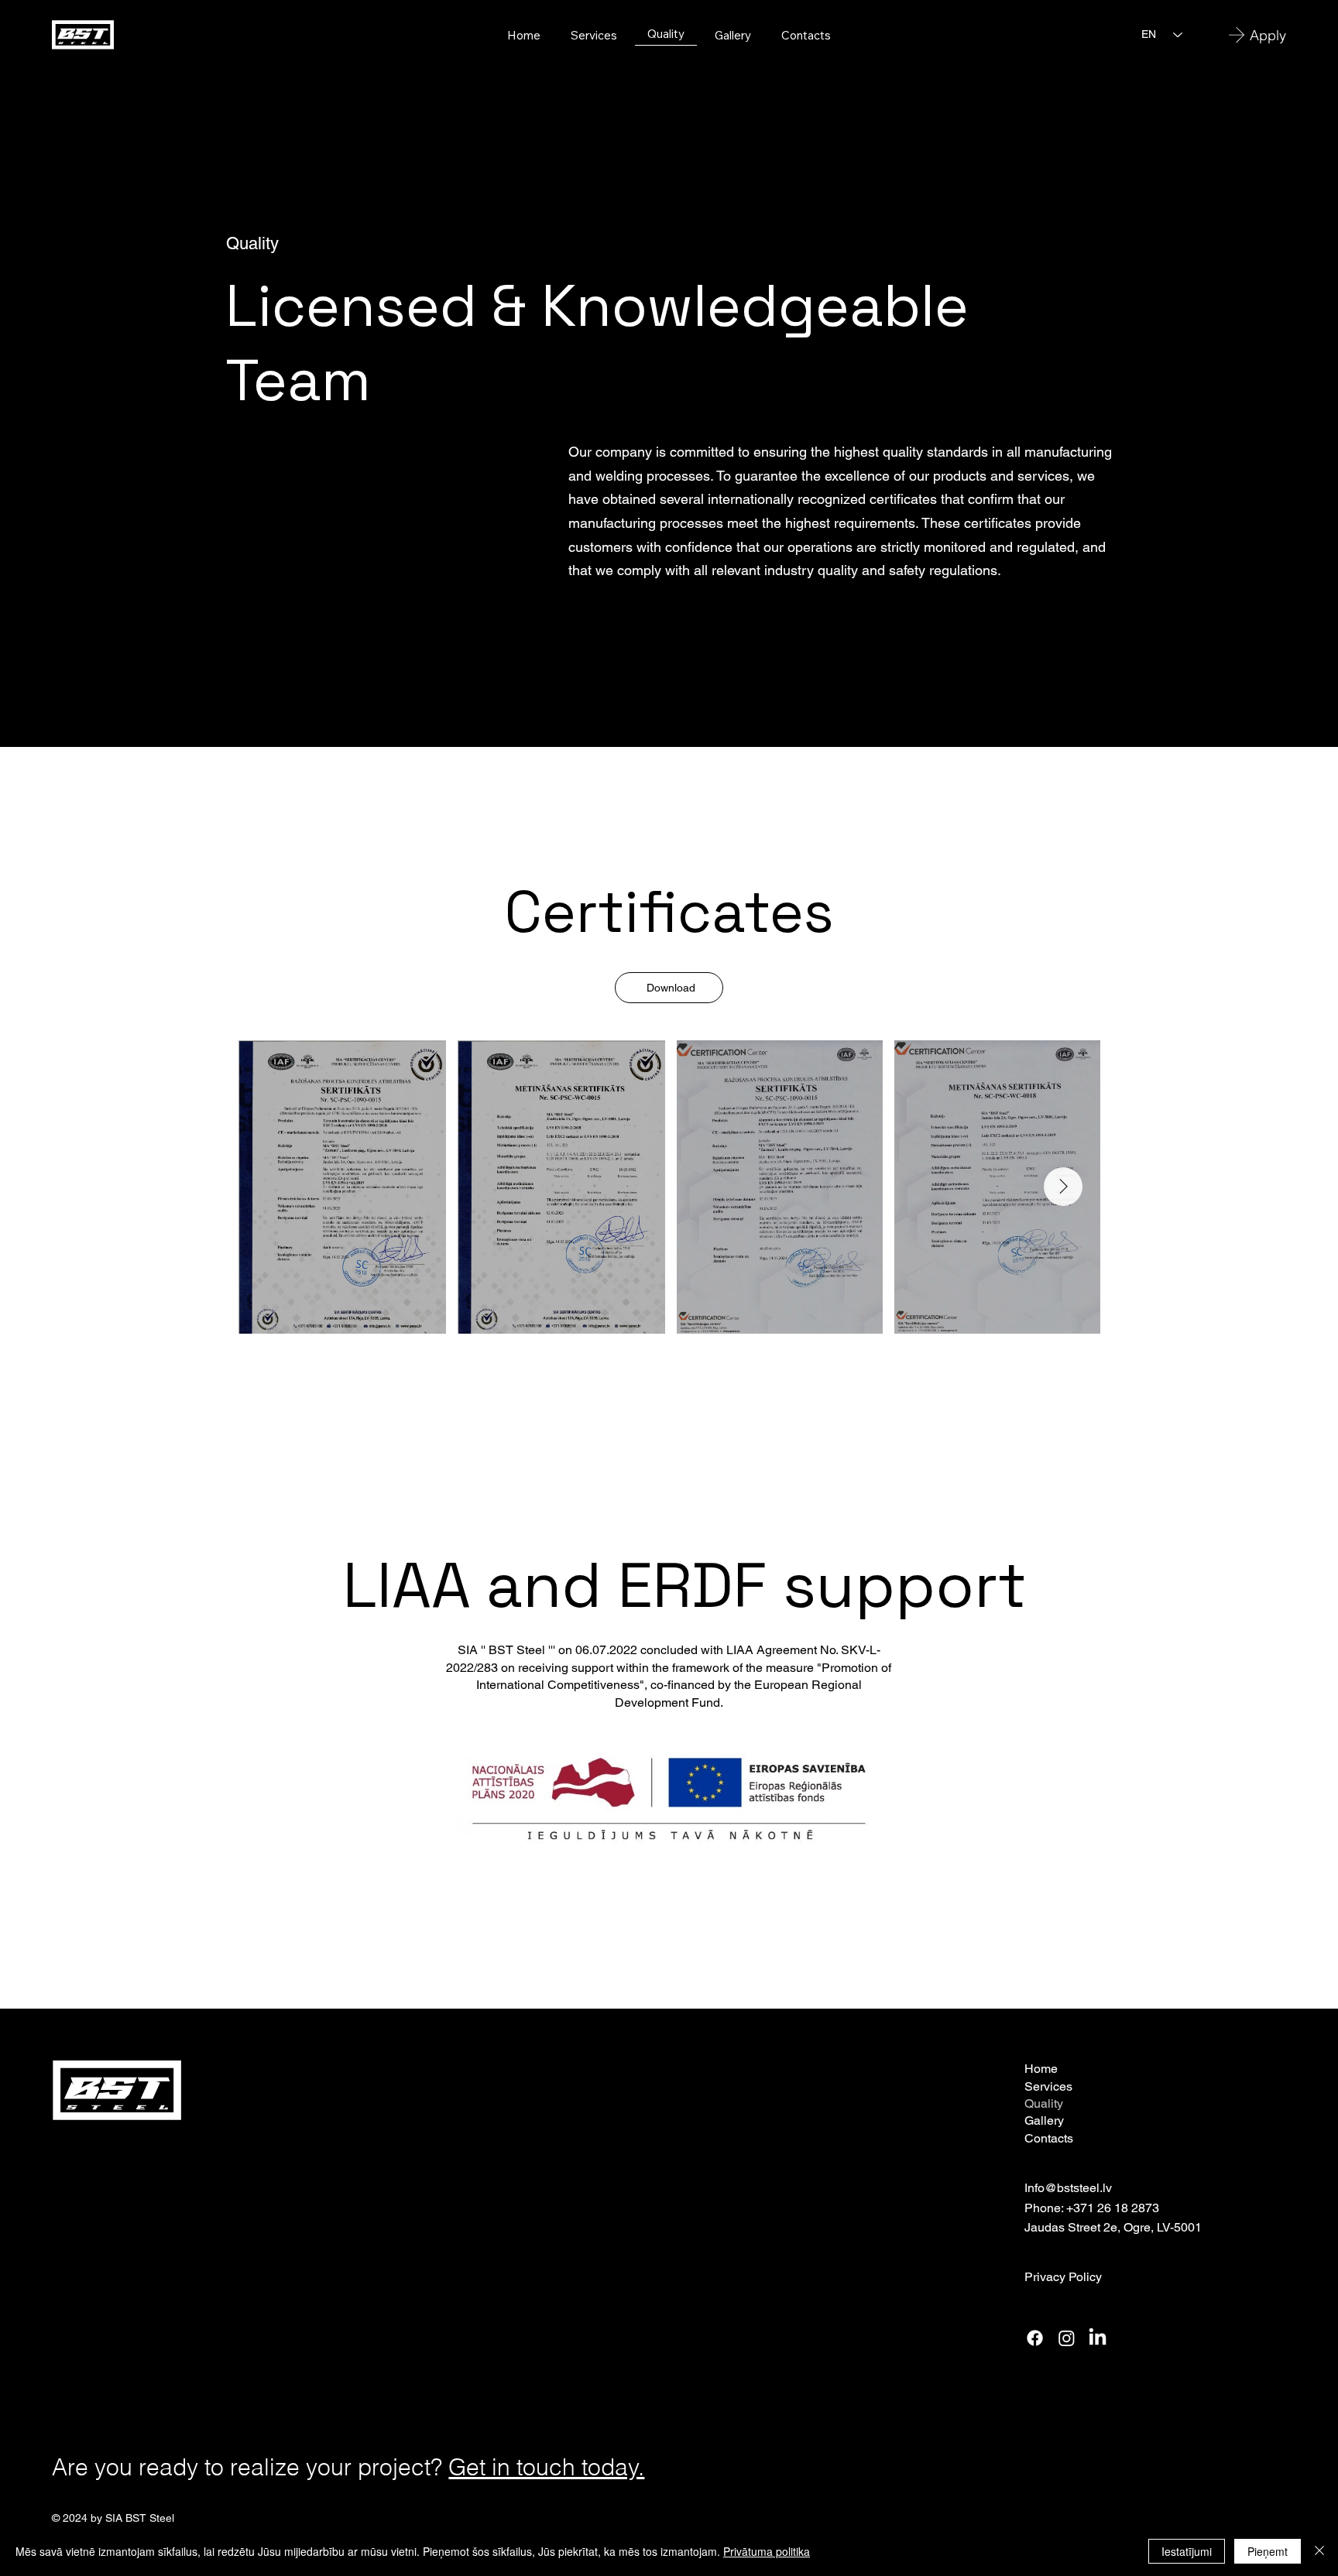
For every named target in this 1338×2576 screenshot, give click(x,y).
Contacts (1049, 2138)
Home (1041, 2069)
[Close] (1319, 2551)
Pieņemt (1268, 2551)
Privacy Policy (1063, 2277)
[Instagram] (1067, 2338)
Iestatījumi (1187, 2551)
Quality (1044, 2103)
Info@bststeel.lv (1068, 2188)
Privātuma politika (767, 2551)
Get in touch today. (546, 2467)
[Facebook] (1035, 2338)
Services (1048, 2086)
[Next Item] (1063, 1187)
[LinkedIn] (1098, 2338)
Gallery (1044, 2120)
